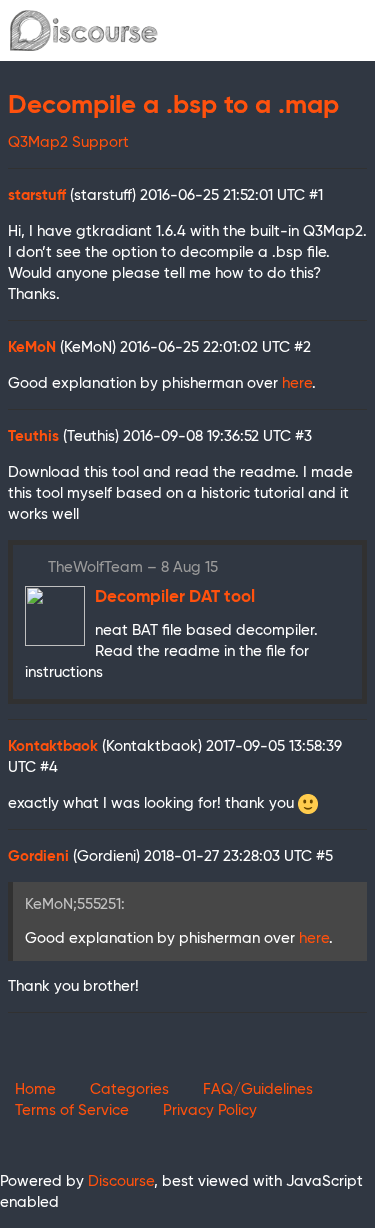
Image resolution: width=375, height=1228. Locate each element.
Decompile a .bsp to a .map (173, 106)
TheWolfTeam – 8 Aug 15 (133, 567)
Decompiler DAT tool (175, 597)
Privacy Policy (210, 1110)
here (297, 383)
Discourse (121, 1181)
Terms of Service (72, 1110)
